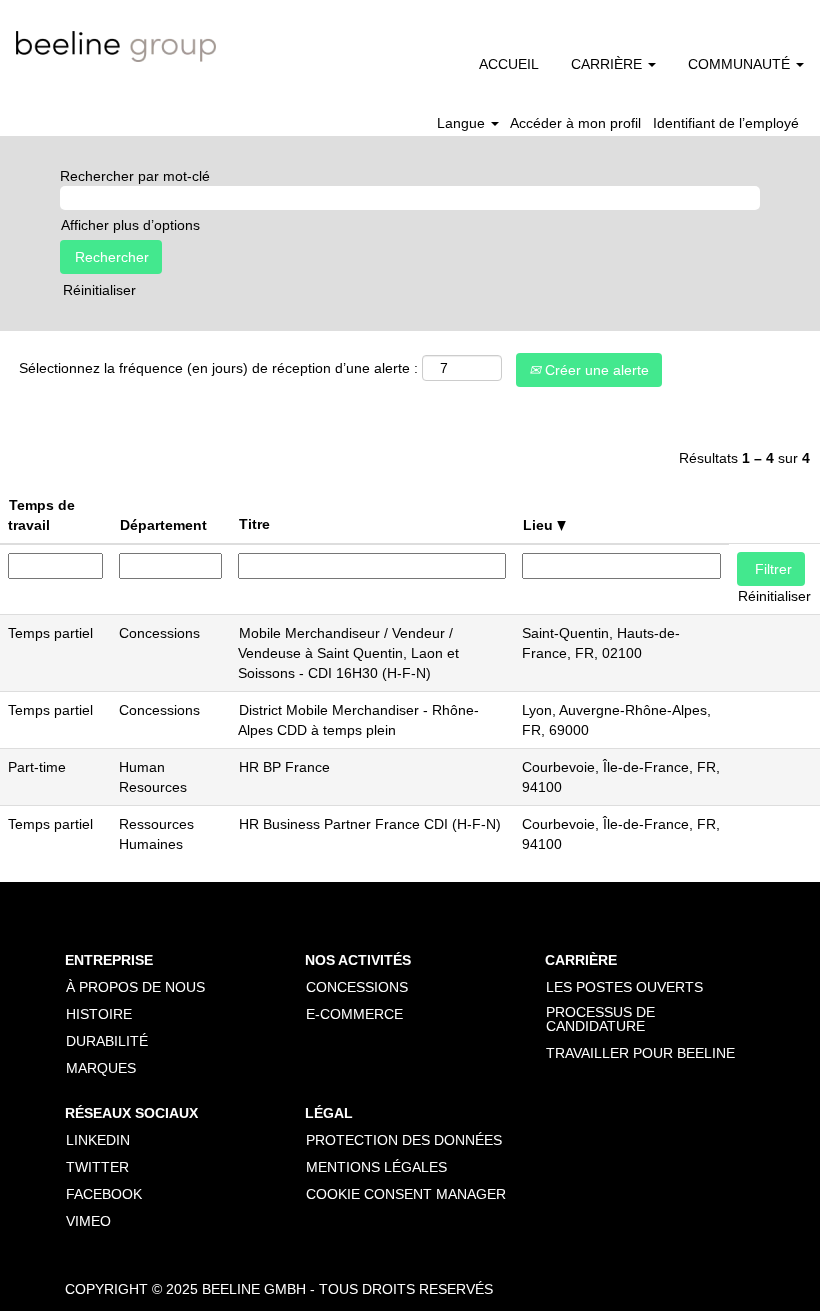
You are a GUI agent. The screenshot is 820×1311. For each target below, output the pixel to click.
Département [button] (163, 525)
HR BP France (284, 767)
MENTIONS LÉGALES (376, 1167)
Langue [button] (463, 123)
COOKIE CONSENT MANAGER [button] (406, 1194)
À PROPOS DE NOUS (135, 987)
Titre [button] (254, 524)
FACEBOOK (104, 1194)
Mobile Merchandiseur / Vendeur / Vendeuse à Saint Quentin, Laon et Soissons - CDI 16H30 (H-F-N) (348, 653)
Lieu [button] (540, 525)
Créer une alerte (595, 370)
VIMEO (88, 1221)
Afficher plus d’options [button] (130, 225)
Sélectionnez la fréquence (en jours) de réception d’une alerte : (218, 368)
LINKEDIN (98, 1140)
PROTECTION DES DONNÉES (404, 1140)
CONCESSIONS (357, 987)
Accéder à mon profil (575, 123)
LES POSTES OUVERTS (624, 987)
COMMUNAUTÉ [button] (741, 64)
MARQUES (101, 1068)
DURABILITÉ (107, 1041)
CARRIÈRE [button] (608, 64)
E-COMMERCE (354, 1014)
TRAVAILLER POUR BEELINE (640, 1053)
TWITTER (97, 1167)
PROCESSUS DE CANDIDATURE (600, 1019)
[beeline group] (116, 46)
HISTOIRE (99, 1014)
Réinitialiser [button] (99, 290)
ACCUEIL (509, 64)
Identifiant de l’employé (726, 123)
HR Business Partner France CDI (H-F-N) (370, 824)
